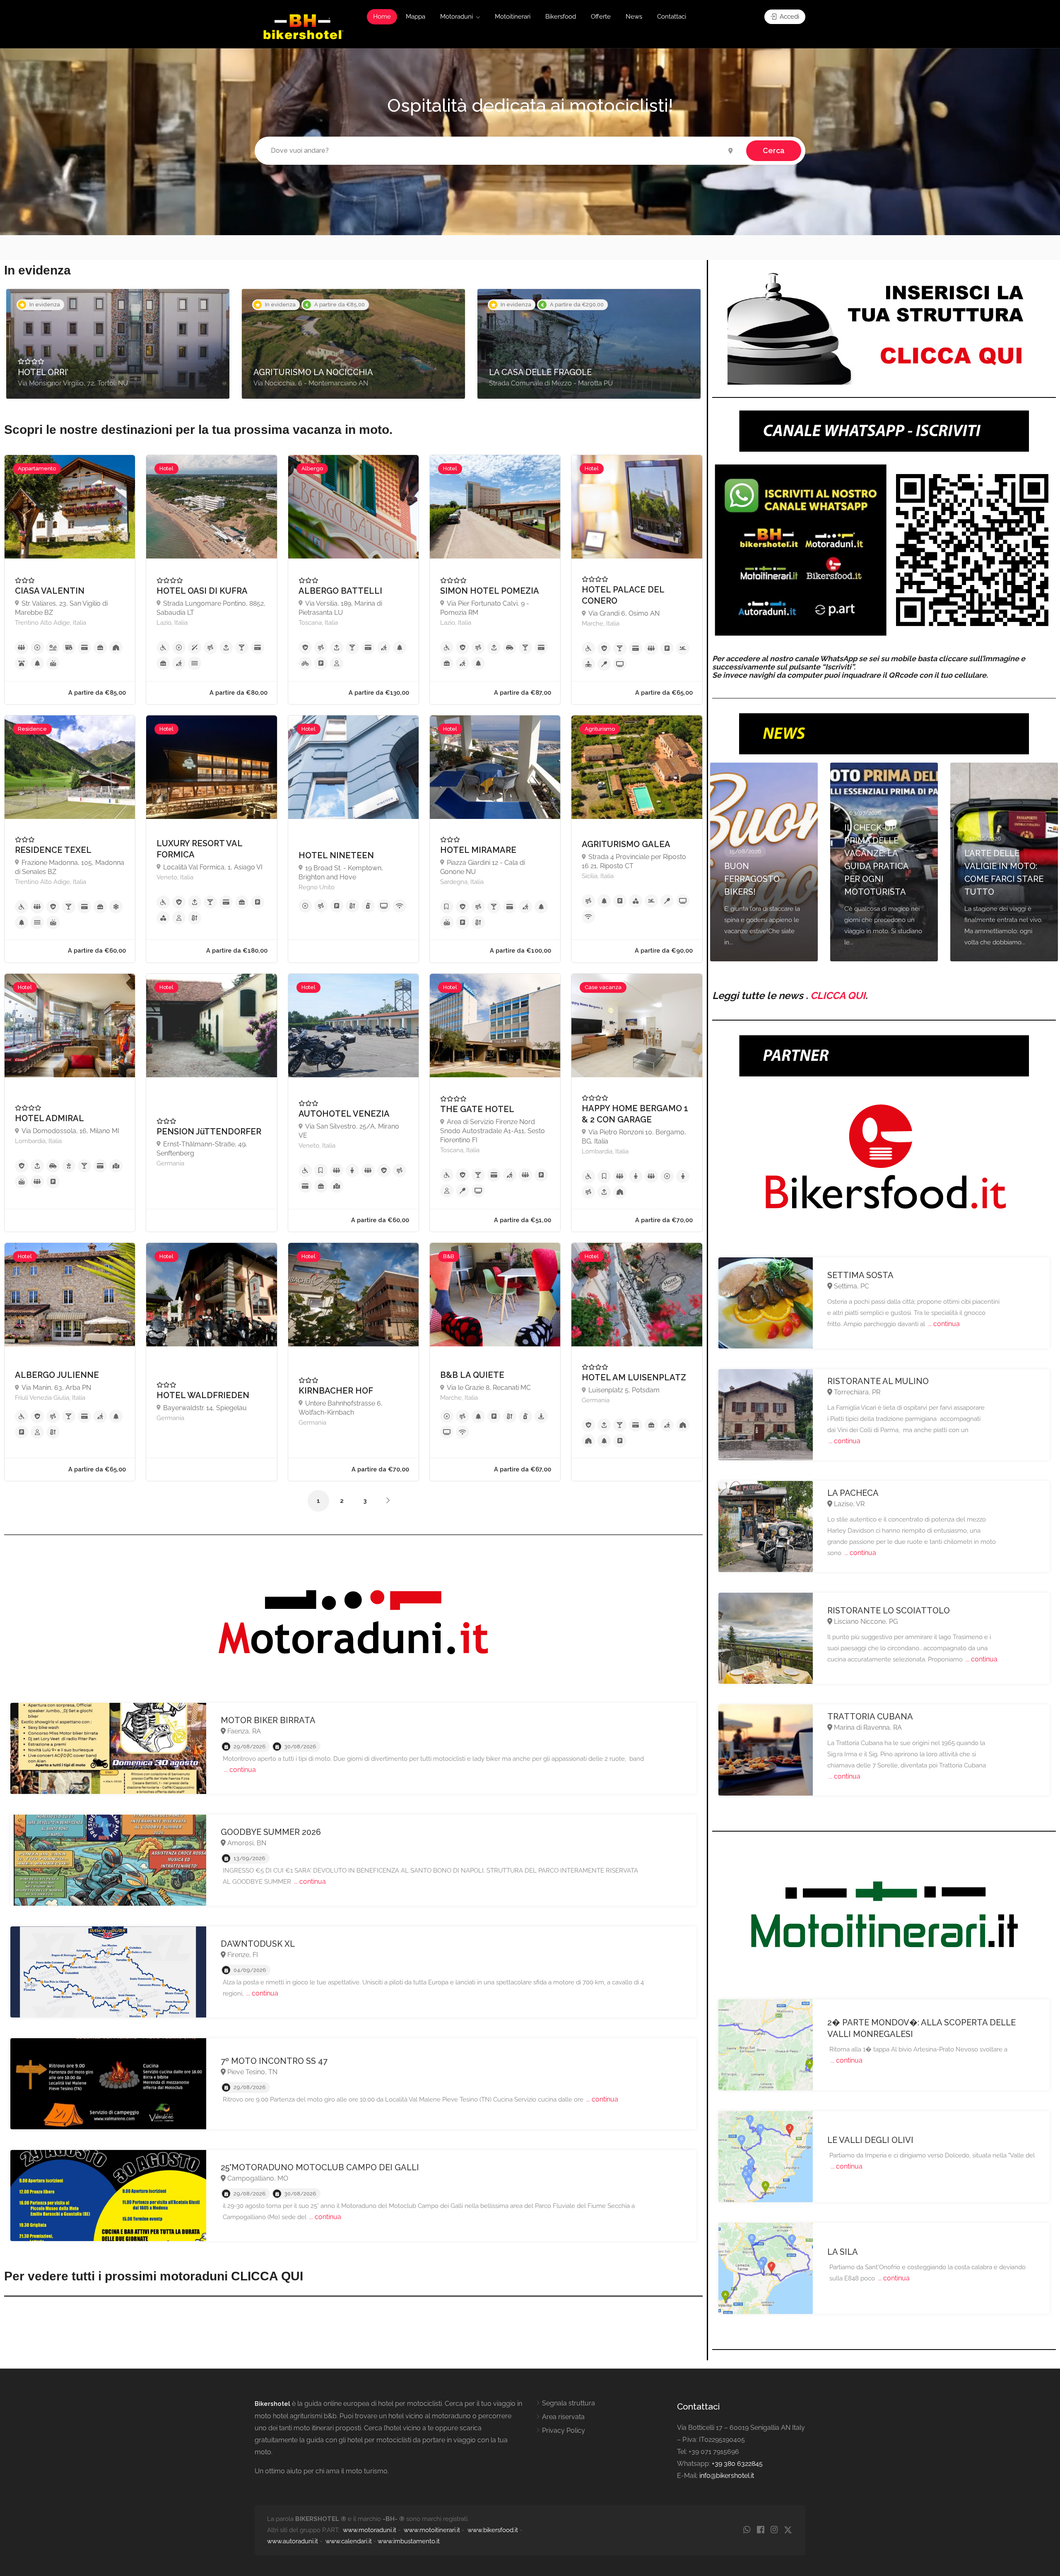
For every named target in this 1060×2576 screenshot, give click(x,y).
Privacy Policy (564, 2430)
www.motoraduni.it (370, 2530)
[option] (118, 344)
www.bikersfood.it (493, 2530)
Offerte (601, 17)
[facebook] (760, 2530)
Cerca (774, 150)
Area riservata (563, 2417)
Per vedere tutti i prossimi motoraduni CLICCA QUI (154, 2276)
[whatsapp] (747, 2530)
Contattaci (672, 17)
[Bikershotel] (303, 26)
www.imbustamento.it (409, 2541)
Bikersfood (561, 17)
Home (382, 17)
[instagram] (774, 2530)
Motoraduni (457, 17)
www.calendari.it (349, 2541)
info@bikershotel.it (727, 2476)
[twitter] (788, 2530)
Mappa (416, 17)
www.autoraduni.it (293, 2541)
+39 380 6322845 (737, 2464)
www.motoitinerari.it (432, 2530)
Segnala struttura (569, 2403)
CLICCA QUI (838, 995)
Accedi (789, 17)
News (634, 17)
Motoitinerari (513, 17)
